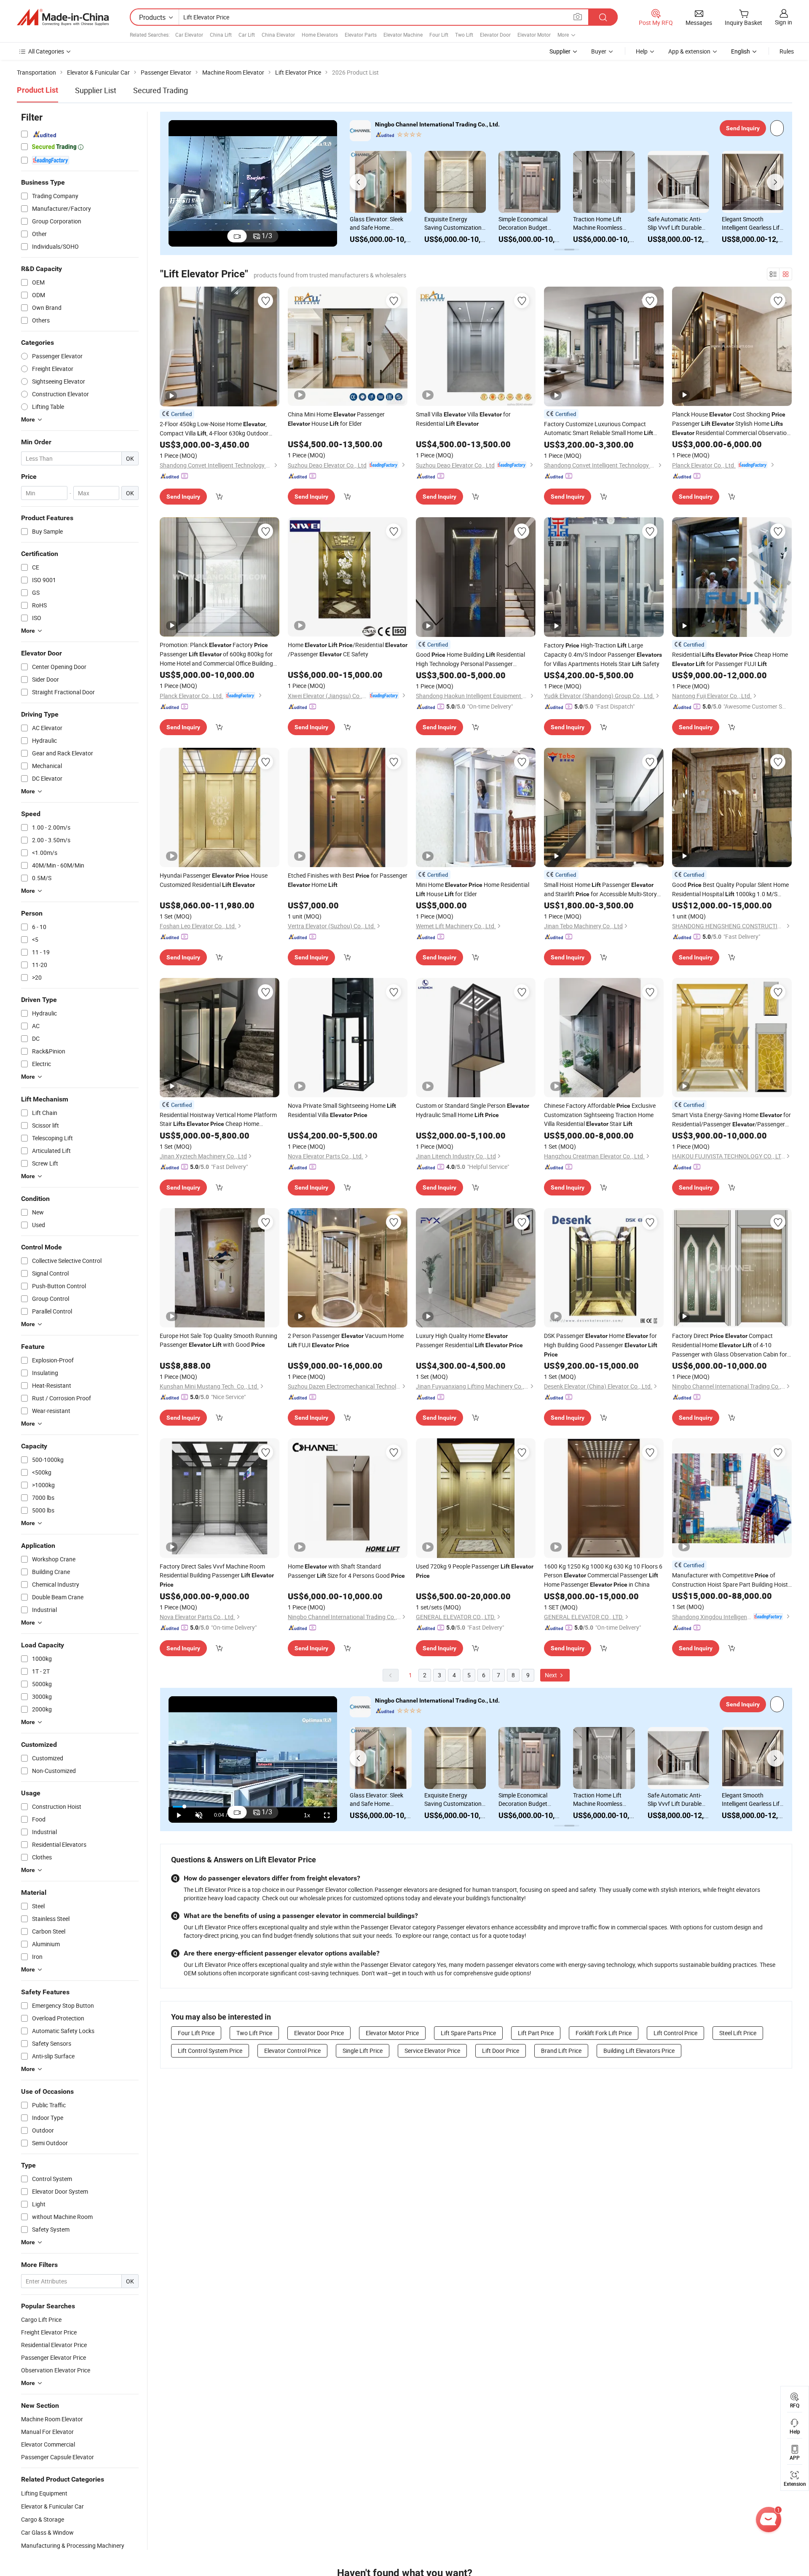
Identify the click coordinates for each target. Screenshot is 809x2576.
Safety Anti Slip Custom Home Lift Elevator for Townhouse (752, 223)
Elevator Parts (361, 35)
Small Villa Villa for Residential (463, 419)
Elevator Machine (403, 35)
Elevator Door (495, 35)
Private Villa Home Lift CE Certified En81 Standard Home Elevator (602, 223)
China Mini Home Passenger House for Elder (336, 419)
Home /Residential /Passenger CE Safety (348, 649)
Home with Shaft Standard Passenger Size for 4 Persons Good (346, 1571)
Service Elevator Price (432, 2051)
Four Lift (439, 35)
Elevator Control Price (292, 2051)
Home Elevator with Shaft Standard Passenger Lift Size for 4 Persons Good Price (379, 223)
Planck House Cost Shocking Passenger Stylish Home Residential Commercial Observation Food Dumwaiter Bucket (731, 424)
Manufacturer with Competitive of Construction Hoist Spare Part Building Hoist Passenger (730, 1580)
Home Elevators (320, 35)
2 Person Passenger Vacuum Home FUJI (346, 1340)
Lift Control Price (675, 2033)
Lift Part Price (536, 2033)
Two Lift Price (254, 2033)
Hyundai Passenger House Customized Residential (214, 880)
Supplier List (96, 90)
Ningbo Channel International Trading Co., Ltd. (437, 124)
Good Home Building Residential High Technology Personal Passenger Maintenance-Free (470, 659)
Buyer (599, 51)
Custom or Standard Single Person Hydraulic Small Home (473, 1110)
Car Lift (247, 35)
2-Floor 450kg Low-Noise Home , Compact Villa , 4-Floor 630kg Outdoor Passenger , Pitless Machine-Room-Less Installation (217, 429)
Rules (787, 51)
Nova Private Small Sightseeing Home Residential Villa (342, 1110)
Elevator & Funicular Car (52, 2506)
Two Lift (464, 35)
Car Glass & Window (47, 2532)
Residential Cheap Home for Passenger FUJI (730, 659)
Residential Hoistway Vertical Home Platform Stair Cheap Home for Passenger (218, 1120)
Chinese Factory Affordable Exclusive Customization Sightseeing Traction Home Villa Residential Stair (600, 1115)
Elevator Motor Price (392, 2033)
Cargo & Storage (43, 2519)
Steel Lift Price (738, 2033)
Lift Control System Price (210, 2051)
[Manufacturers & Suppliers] (63, 17)
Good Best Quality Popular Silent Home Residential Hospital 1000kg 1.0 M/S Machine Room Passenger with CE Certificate (730, 890)
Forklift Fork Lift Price (604, 2033)
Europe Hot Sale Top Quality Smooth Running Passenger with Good (218, 1340)
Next (552, 1675)
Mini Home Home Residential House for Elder (473, 889)
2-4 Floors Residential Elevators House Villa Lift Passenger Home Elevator (676, 223)
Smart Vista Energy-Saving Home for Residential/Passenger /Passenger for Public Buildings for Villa (731, 1120)
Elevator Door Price (319, 2033)
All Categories (46, 51)
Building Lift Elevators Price (639, 2051)
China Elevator (278, 35)
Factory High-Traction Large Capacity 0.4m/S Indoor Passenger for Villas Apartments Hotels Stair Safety (603, 654)
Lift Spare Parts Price (468, 2033)
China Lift (221, 35)
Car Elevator (189, 35)
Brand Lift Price (561, 2051)
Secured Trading (161, 90)
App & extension (689, 51)
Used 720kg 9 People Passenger (475, 1571)
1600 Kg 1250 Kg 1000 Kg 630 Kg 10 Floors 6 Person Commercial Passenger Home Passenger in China (603, 1575)
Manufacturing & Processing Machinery (73, 2545)
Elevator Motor (534, 35)
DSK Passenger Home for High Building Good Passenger (601, 1345)
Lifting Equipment (44, 2493)
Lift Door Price (501, 2051)
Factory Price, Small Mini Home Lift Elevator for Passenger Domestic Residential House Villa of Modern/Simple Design (529, 223)
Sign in (784, 22)
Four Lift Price (196, 2033)
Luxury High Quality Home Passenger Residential (469, 1340)
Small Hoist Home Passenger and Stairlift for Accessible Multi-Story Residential (600, 890)
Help (642, 51)
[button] (358, 182)
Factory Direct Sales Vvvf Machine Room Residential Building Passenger (217, 1575)
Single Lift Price (363, 2051)
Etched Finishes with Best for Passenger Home (348, 880)
